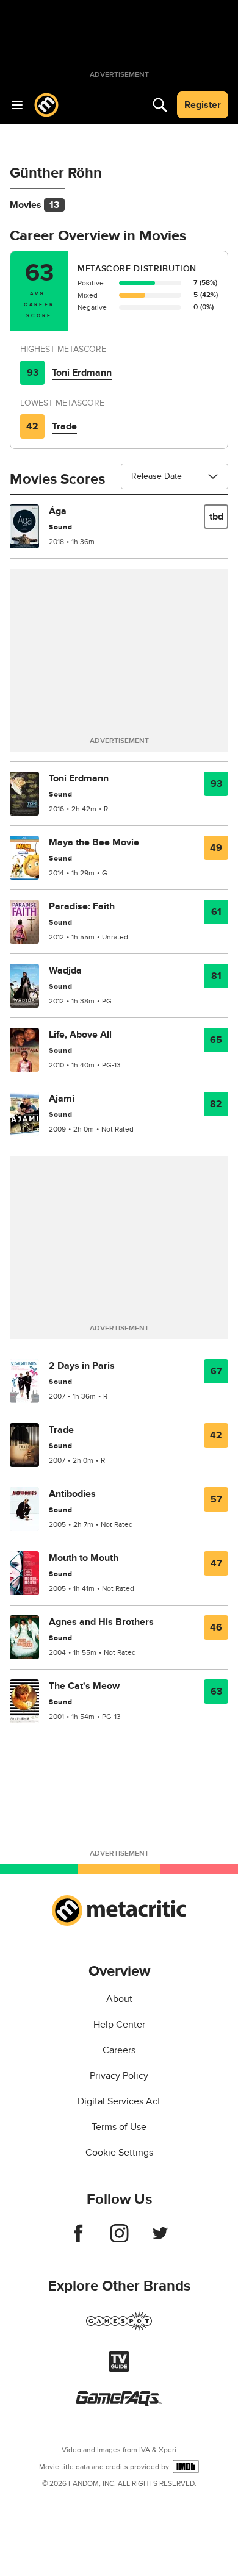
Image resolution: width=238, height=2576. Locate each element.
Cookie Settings (119, 2153)
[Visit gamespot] (119, 2328)
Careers (119, 2050)
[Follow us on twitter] (160, 2239)
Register (203, 105)
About (119, 1999)
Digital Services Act (119, 2101)
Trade (64, 426)
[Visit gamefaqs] (119, 2403)
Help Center (119, 2025)
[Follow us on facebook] (78, 2239)
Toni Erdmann (82, 373)
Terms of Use (119, 2127)
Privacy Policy (119, 2076)
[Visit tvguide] (119, 2369)
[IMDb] (186, 2467)
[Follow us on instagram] (119, 2239)
